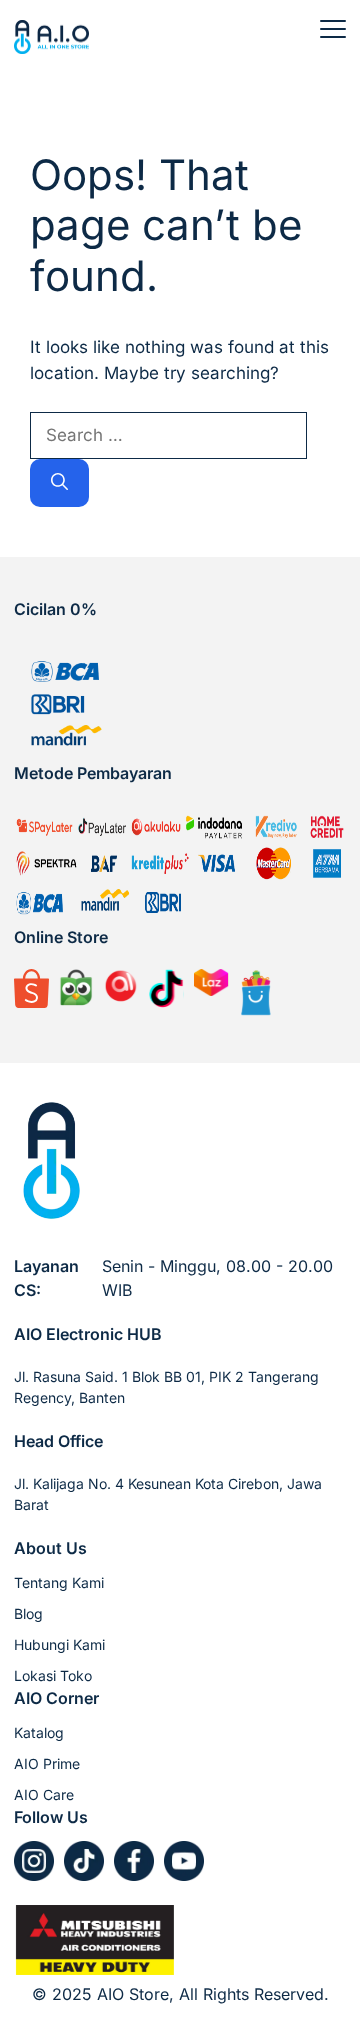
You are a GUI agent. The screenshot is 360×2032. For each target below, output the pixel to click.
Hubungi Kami (59, 1644)
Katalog (39, 1732)
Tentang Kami (59, 1582)
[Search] (59, 483)
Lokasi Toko (53, 1675)
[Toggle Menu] (333, 29)
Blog (28, 1613)
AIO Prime (47, 1763)
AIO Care (44, 1794)
